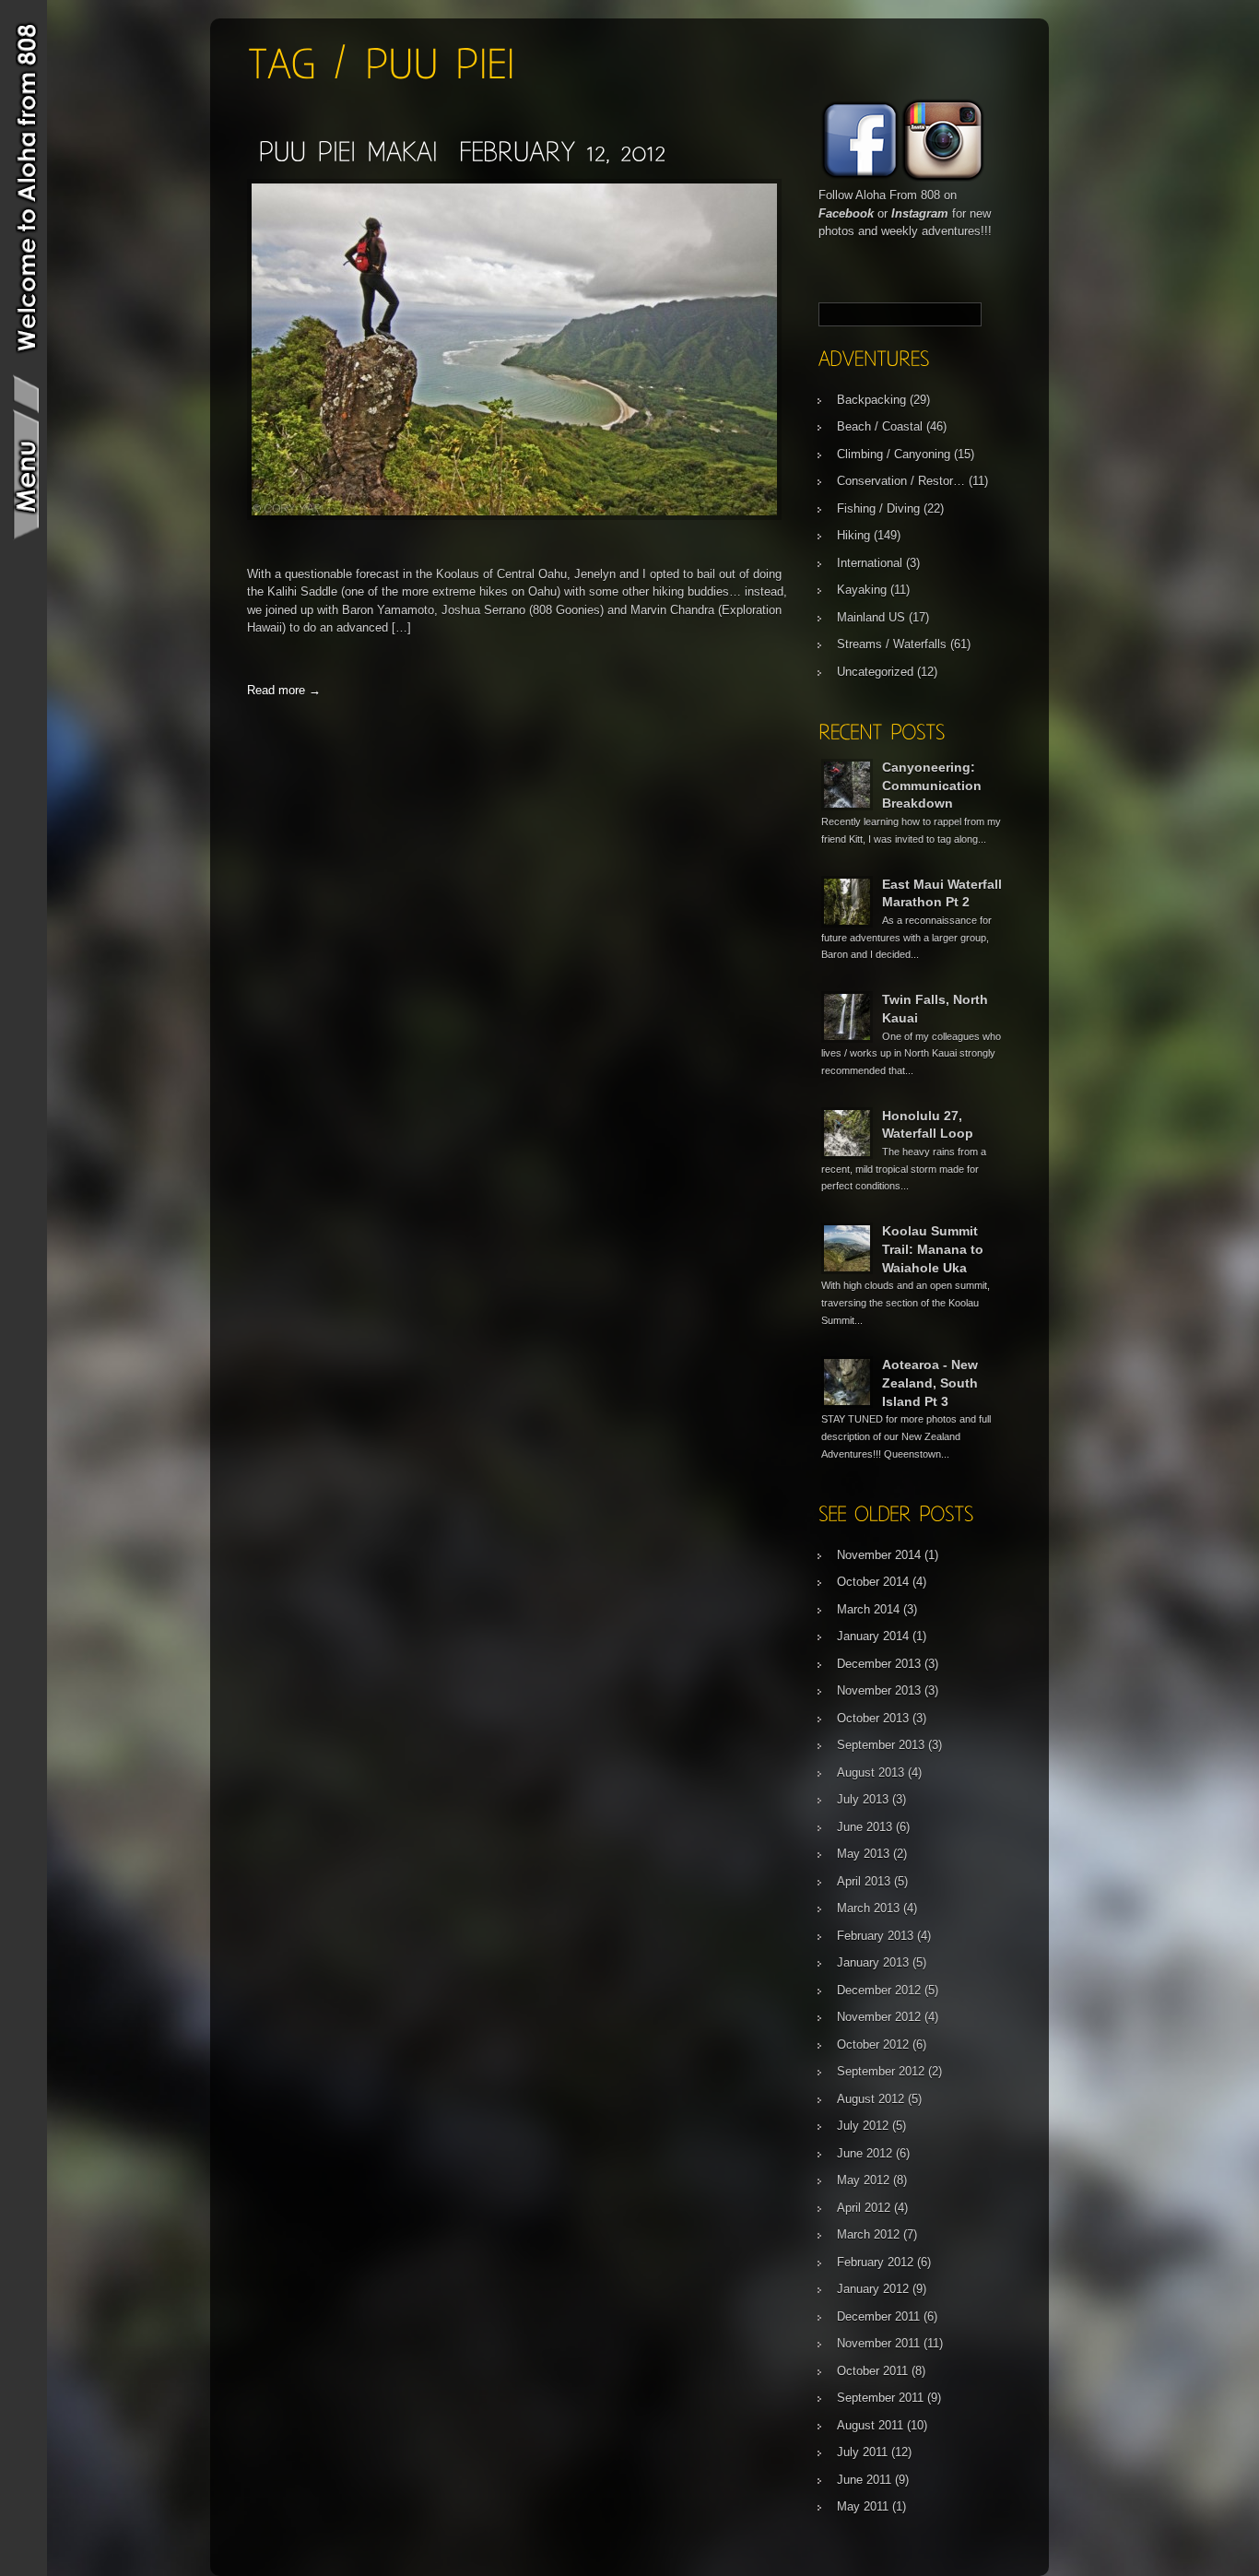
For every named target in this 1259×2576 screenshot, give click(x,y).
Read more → (284, 690)
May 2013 (863, 1854)
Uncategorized (875, 672)
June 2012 (865, 2153)
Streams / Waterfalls (892, 644)
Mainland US (871, 617)
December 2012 (879, 1990)
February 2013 (875, 1936)
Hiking (853, 535)
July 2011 (862, 2452)
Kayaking (862, 590)
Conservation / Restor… (901, 481)
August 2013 (871, 1772)
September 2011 (880, 2398)
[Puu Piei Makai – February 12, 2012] (462, 151)
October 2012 (873, 2044)
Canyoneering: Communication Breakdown (932, 785)
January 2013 (873, 1962)
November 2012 (879, 2017)
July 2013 (863, 1799)
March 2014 (868, 1609)
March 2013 (868, 1908)
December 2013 (879, 1664)
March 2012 (868, 2234)
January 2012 (873, 2289)
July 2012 (863, 2126)
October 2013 (873, 1718)
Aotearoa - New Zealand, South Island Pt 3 (930, 1383)
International (870, 563)
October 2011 (872, 2371)
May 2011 (863, 2506)
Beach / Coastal (880, 426)
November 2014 (879, 1555)
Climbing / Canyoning (894, 454)
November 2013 (879, 1690)
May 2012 (863, 2180)
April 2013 (864, 1881)
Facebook (846, 213)
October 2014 (873, 1582)
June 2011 (864, 2480)
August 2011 (870, 2425)
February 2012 (875, 2262)
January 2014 (873, 1636)
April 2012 (864, 2208)
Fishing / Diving (878, 508)
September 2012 (881, 2071)
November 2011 (878, 2343)
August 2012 (871, 2099)
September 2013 (881, 1745)
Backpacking (871, 400)
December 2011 (878, 2316)
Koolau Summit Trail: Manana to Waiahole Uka (933, 1249)
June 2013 (865, 1827)
